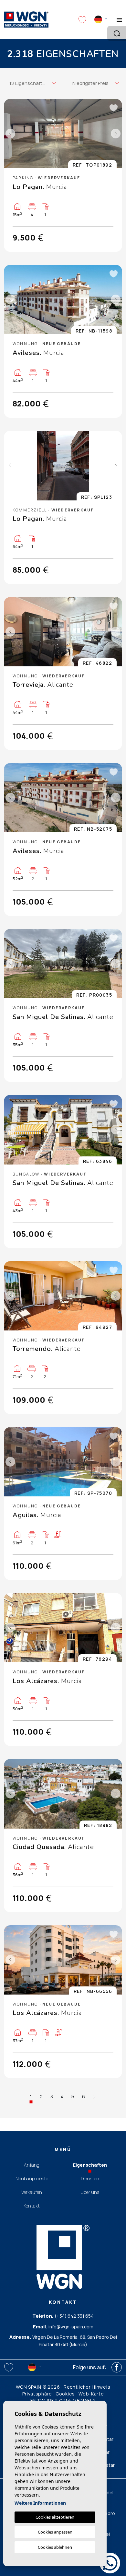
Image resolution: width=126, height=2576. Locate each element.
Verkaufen (32, 2192)
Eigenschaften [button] (90, 2165)
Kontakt (32, 2206)
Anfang (32, 2165)
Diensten (90, 2178)
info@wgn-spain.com (71, 2327)
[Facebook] (117, 2367)
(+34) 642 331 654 (74, 2316)
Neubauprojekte (32, 2178)
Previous (10, 134)
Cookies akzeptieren (55, 2517)
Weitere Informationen (40, 2503)
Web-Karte (91, 2394)
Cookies (65, 2394)
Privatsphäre (37, 2394)
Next (116, 134)
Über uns (90, 2192)
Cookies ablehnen (55, 2547)
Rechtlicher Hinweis (87, 2387)
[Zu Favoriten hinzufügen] (113, 108)
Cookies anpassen (55, 2532)
